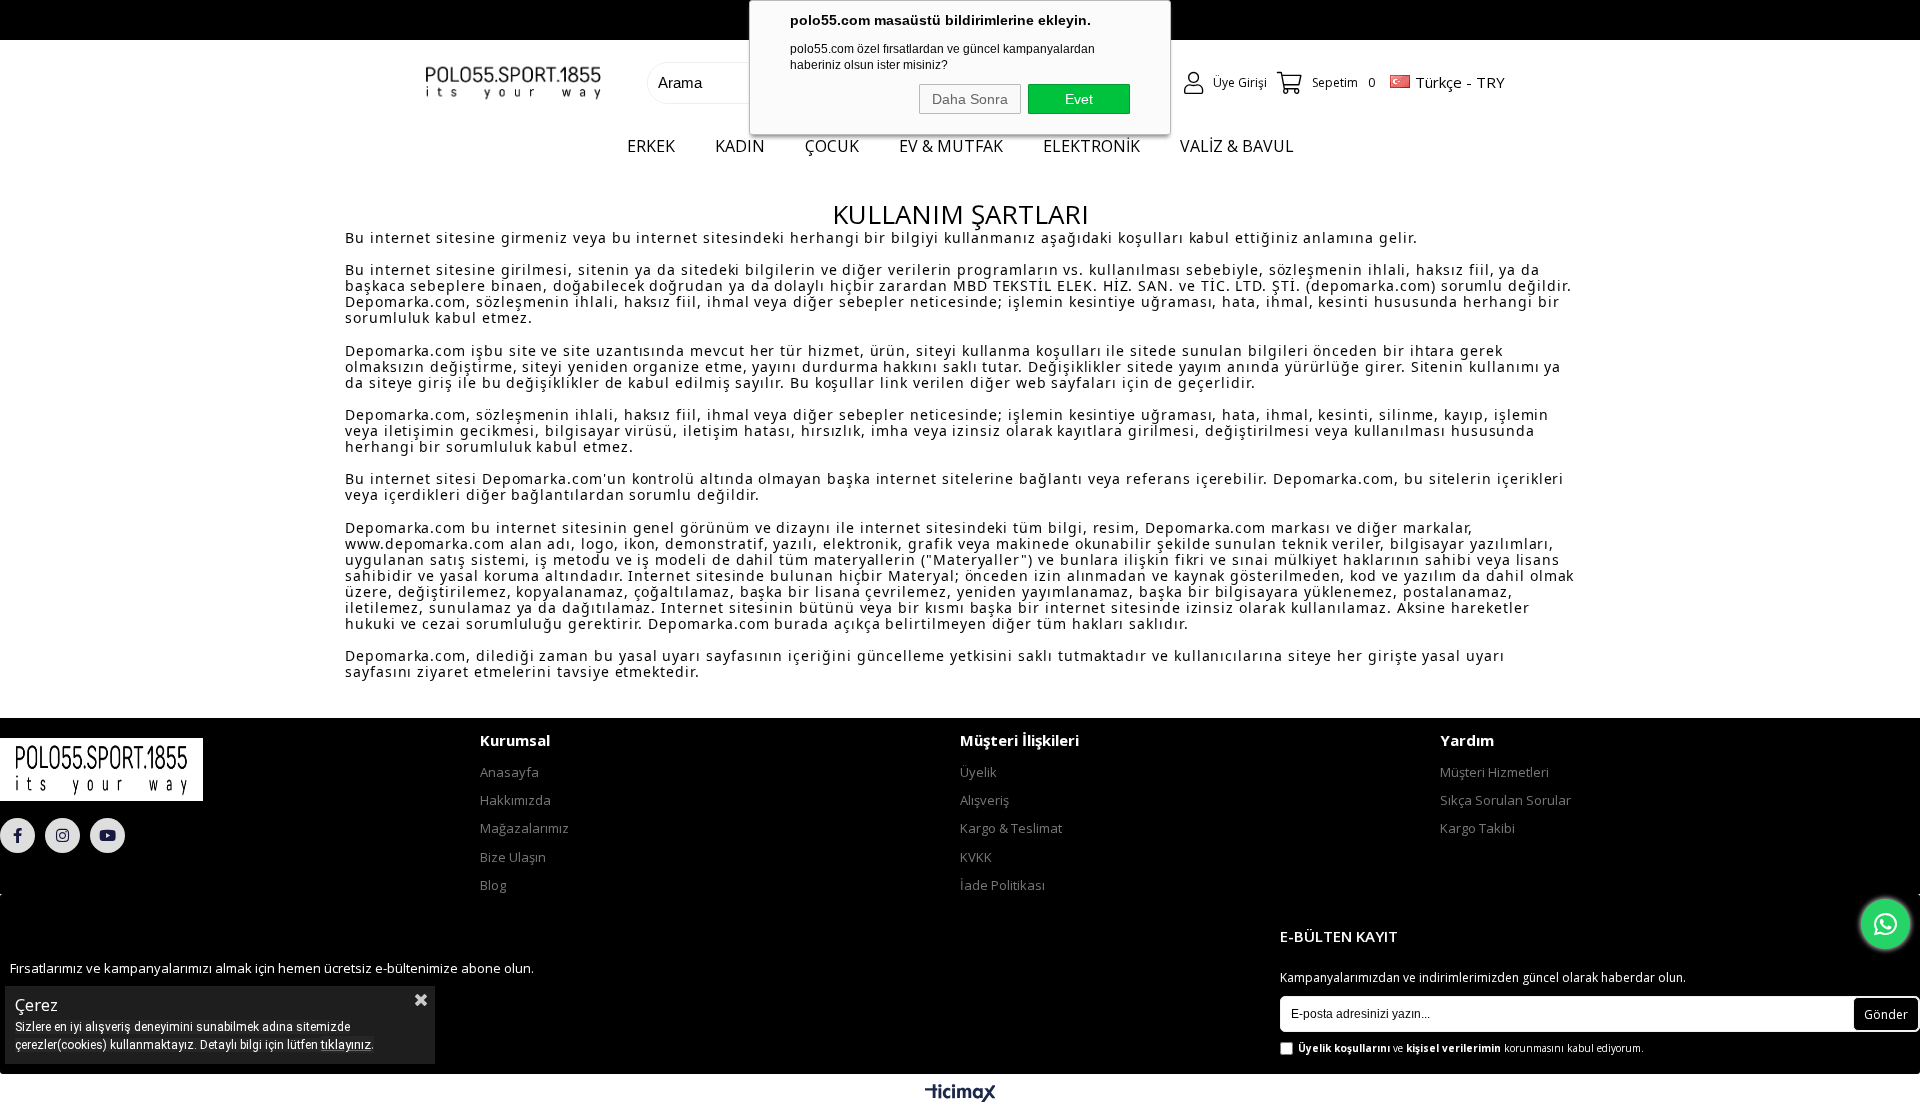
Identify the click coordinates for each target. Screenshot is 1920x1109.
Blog (493, 885)
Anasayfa (509, 772)
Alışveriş (984, 800)
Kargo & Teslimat (1011, 828)
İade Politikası (1002, 885)
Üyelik (978, 772)
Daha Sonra (970, 99)
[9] (156, 769)
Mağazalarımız (524, 828)
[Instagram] (62, 835)
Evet (1079, 99)
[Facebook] (17, 835)
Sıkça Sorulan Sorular (1505, 800)
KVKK (976, 857)
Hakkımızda (515, 800)
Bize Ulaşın (513, 857)
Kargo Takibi (1477, 828)
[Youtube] (107, 835)
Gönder (1886, 1014)
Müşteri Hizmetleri (1494, 772)
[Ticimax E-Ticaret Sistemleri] (960, 1094)
